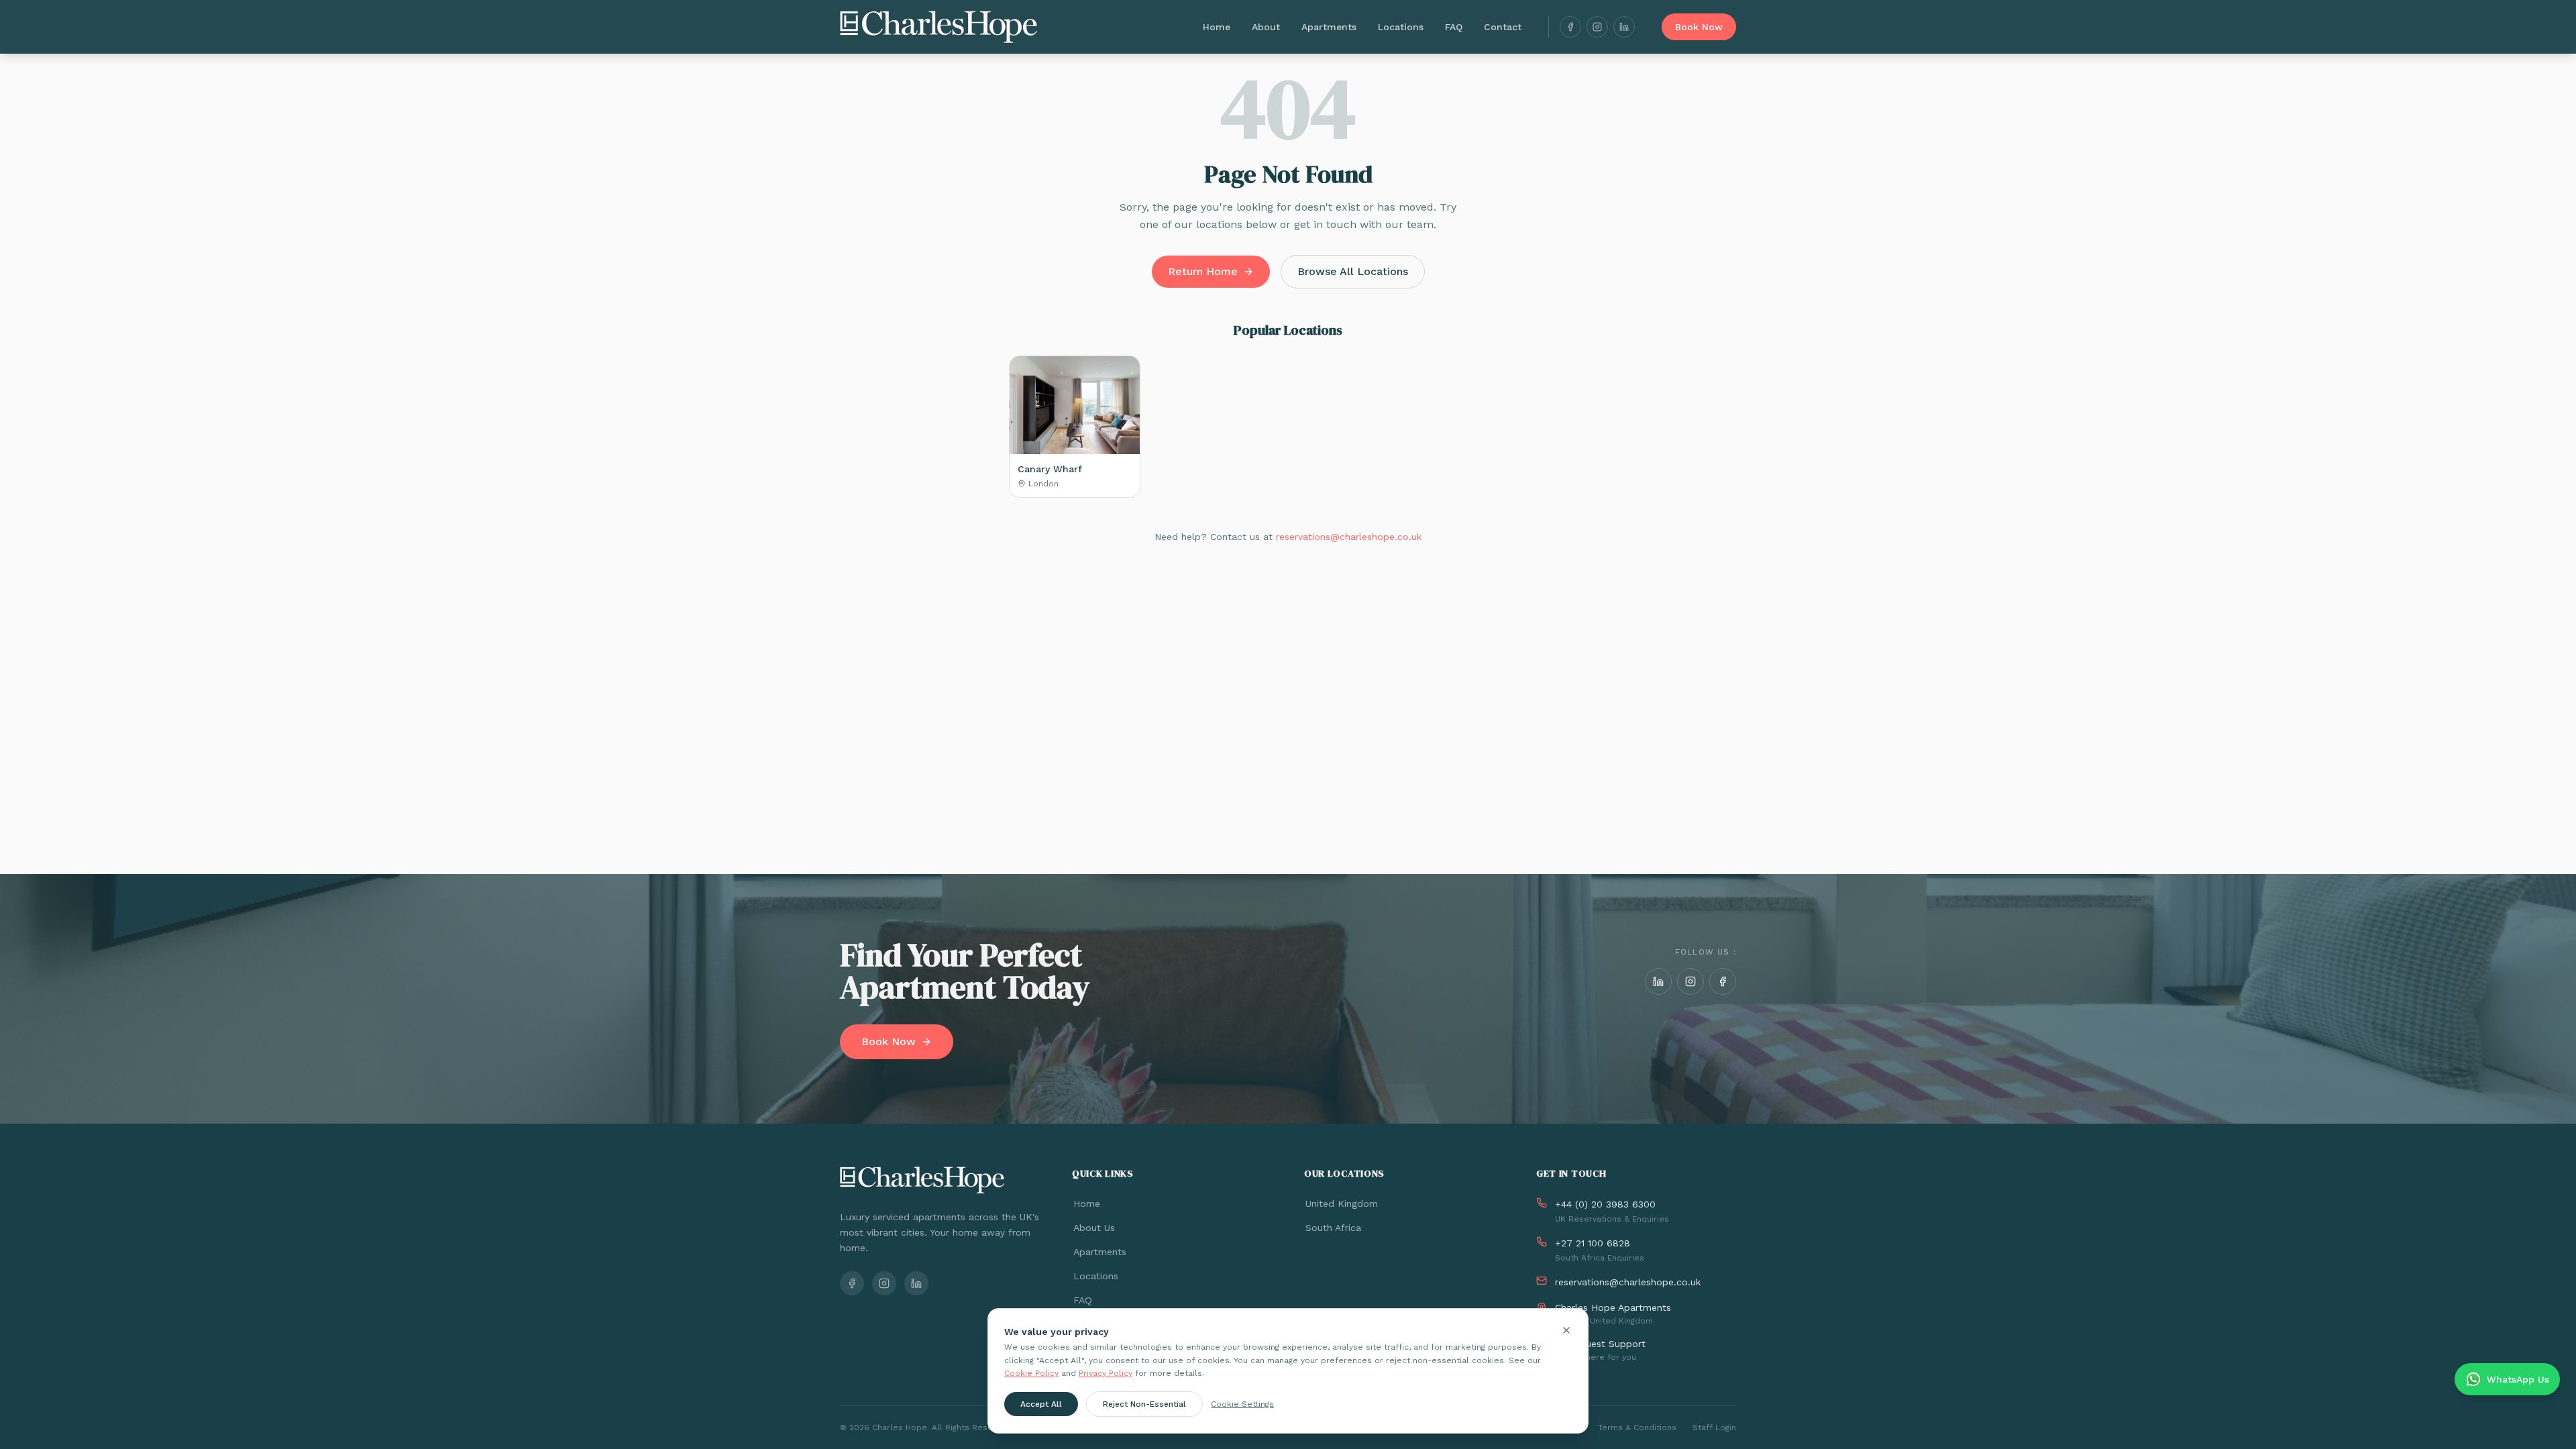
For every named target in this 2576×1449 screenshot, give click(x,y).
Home (1217, 27)
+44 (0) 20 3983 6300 (1605, 1204)
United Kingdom (1342, 1203)
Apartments (1329, 27)
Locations (1401, 27)
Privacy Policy (1106, 1373)
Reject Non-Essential (1144, 1403)
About (1266, 27)
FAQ (1454, 27)
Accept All (1041, 1403)
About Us (1094, 1228)
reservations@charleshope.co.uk (1349, 537)
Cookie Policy (1031, 1373)
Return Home (1203, 271)
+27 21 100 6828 (1593, 1243)
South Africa (1333, 1228)
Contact (1503, 27)
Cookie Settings (1242, 1403)
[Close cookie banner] (1566, 1330)
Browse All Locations (1353, 271)
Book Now (1699, 27)
